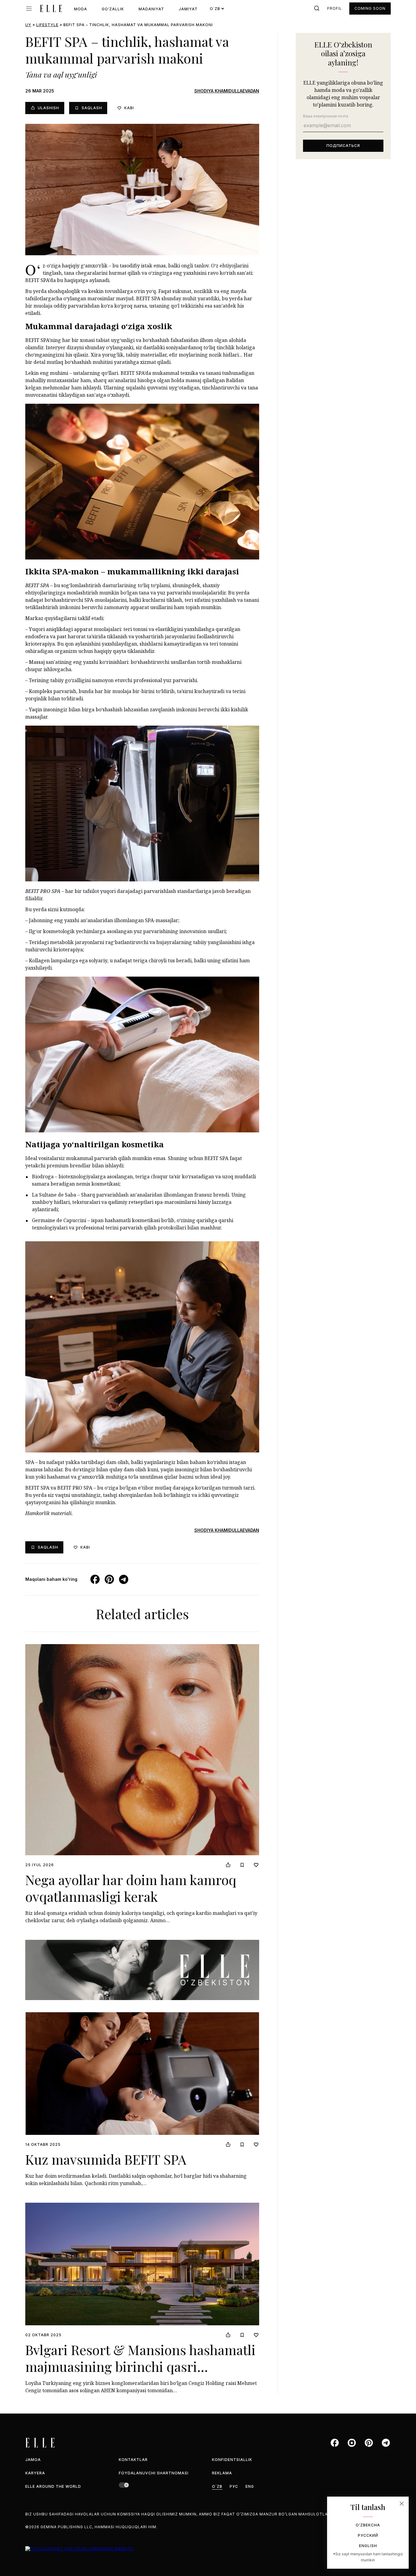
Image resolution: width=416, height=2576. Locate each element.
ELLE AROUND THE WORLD (53, 2486)
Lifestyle (47, 25)
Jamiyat (188, 9)
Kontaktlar (133, 2460)
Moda (81, 9)
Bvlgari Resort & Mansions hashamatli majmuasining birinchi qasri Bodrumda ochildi (140, 2366)
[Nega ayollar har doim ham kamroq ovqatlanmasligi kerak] (142, 1750)
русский (368, 2535)
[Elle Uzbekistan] (51, 9)
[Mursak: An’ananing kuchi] (142, 1970)
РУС (234, 2486)
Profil (335, 8)
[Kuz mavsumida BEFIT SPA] (142, 2074)
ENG (250, 2486)
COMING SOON (370, 8)
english (368, 2546)
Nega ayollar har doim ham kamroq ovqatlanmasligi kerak (131, 1888)
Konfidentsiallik (232, 2460)
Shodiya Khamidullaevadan (227, 91)
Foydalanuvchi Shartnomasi (154, 2473)
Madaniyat (151, 9)
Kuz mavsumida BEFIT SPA (106, 2159)
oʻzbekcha (368, 2525)
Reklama (222, 2473)
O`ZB (217, 2486)
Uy (28, 25)
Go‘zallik (113, 9)
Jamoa (33, 2460)
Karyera (35, 2473)
